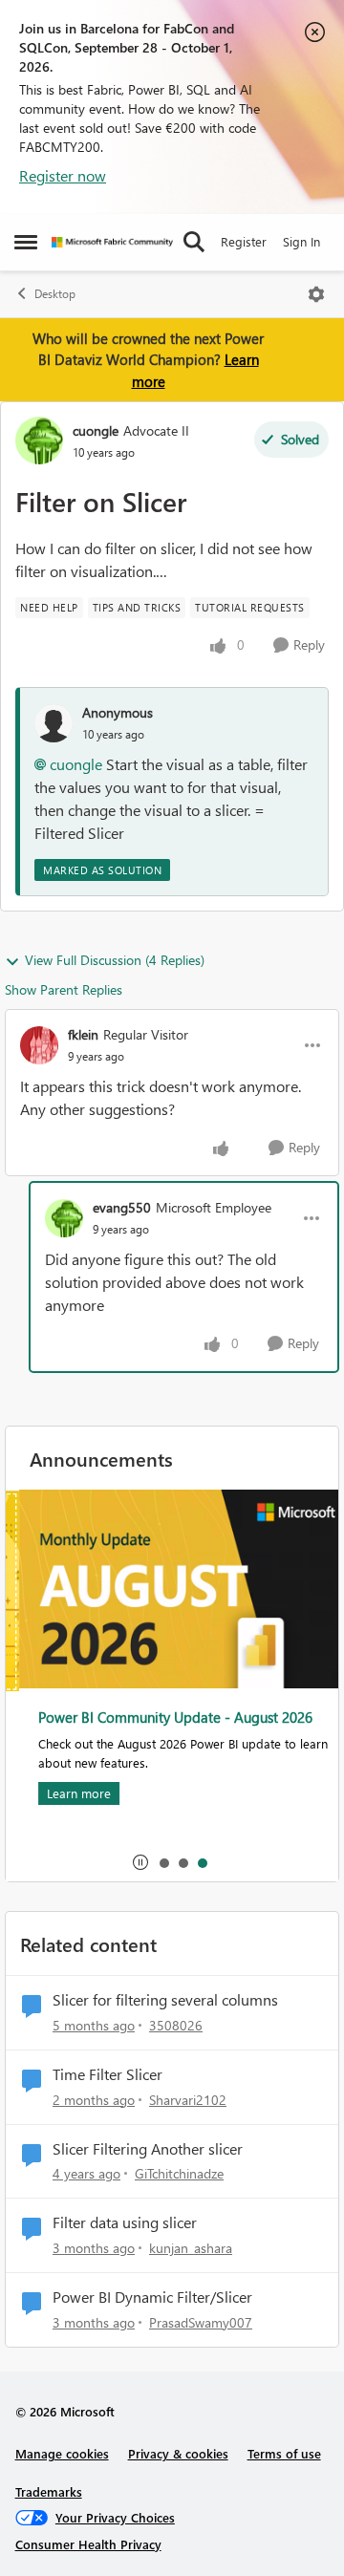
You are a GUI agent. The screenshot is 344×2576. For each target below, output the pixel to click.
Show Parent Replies (64, 989)
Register (244, 241)
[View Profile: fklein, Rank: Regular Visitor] (39, 1045)
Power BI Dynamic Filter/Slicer (152, 2297)
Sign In (301, 241)
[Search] (194, 242)
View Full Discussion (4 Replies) (115, 960)
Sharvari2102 (188, 2100)
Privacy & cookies (178, 2453)
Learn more (65, 1793)
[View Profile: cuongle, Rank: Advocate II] (39, 440)
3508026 (176, 2025)
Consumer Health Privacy (88, 2544)
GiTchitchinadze (179, 2173)
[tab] (163, 1862)
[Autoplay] (140, 1862)
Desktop (55, 294)
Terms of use (284, 2453)
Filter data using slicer (125, 2222)
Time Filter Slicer (107, 2074)
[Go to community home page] (112, 242)
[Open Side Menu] (26, 242)
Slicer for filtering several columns (165, 2000)
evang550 (122, 1207)
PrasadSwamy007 (201, 2322)
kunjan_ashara (191, 2248)
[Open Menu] (316, 294)
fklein (83, 1034)
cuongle (96, 430)
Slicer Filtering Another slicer (148, 2149)
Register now (63, 175)
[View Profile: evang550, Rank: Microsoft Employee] (64, 1218)
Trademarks (49, 2491)
